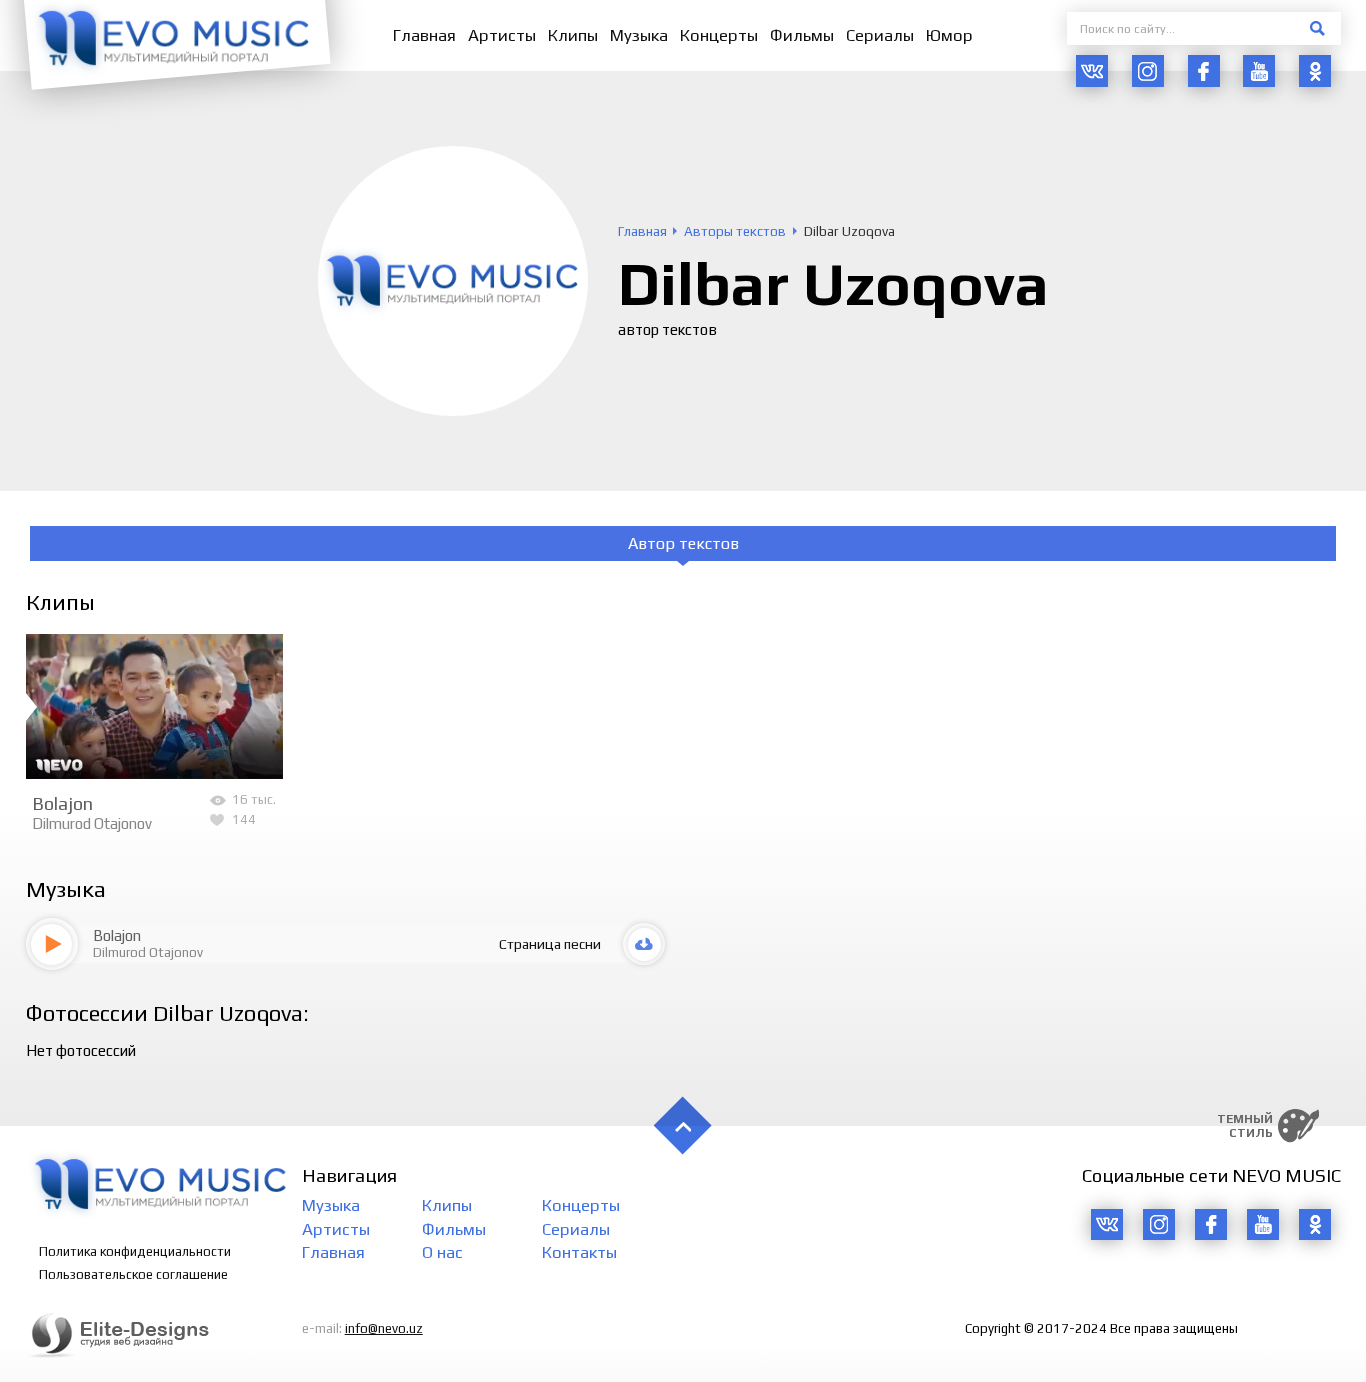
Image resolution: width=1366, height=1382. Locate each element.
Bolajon (62, 803)
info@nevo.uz (384, 1328)
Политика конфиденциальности (135, 1251)
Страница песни (550, 944)
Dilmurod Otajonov (92, 823)
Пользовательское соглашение (133, 1274)
